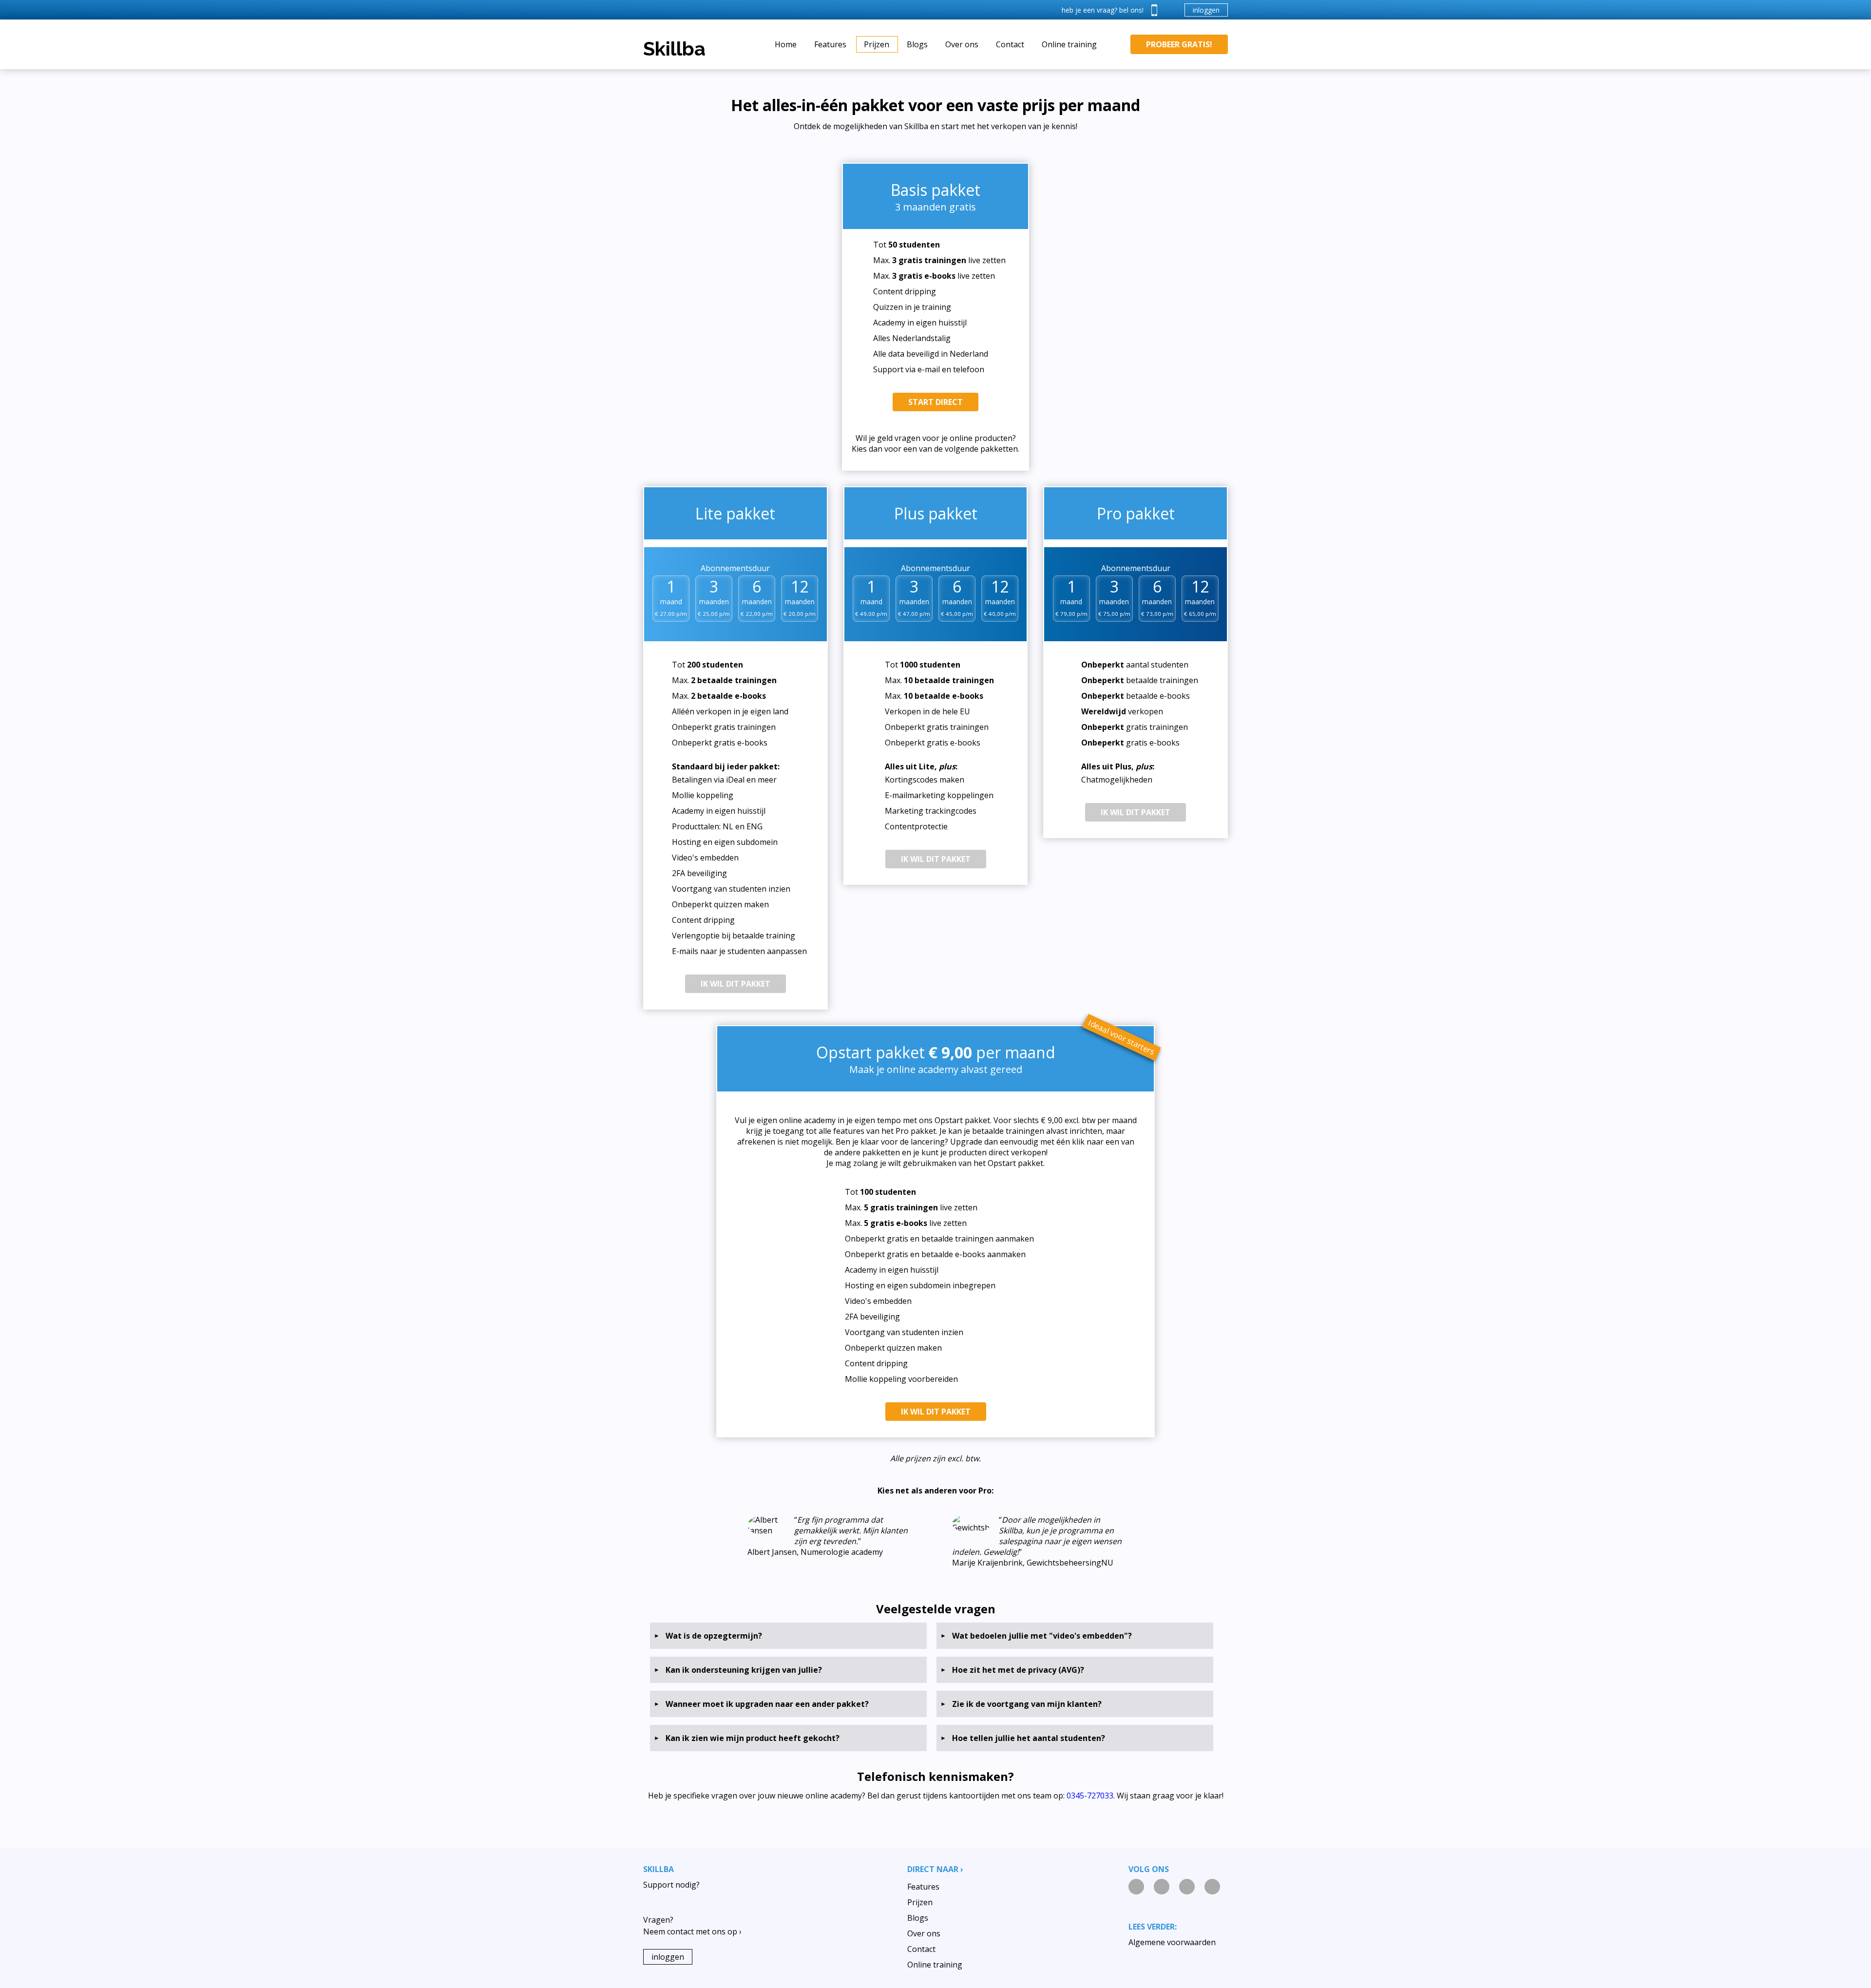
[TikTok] (1212, 1887)
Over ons (962, 44)
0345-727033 (1090, 1796)
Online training (1069, 44)
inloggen (1206, 10)
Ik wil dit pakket (735, 984)
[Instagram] (1162, 1887)
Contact (1010, 44)
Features (830, 44)
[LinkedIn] (1136, 1887)
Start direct (935, 402)
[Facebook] (1187, 1887)
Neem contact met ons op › (692, 1931)
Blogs (917, 44)
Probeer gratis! (1179, 44)
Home (786, 44)
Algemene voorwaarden (1172, 1942)
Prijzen (877, 44)
